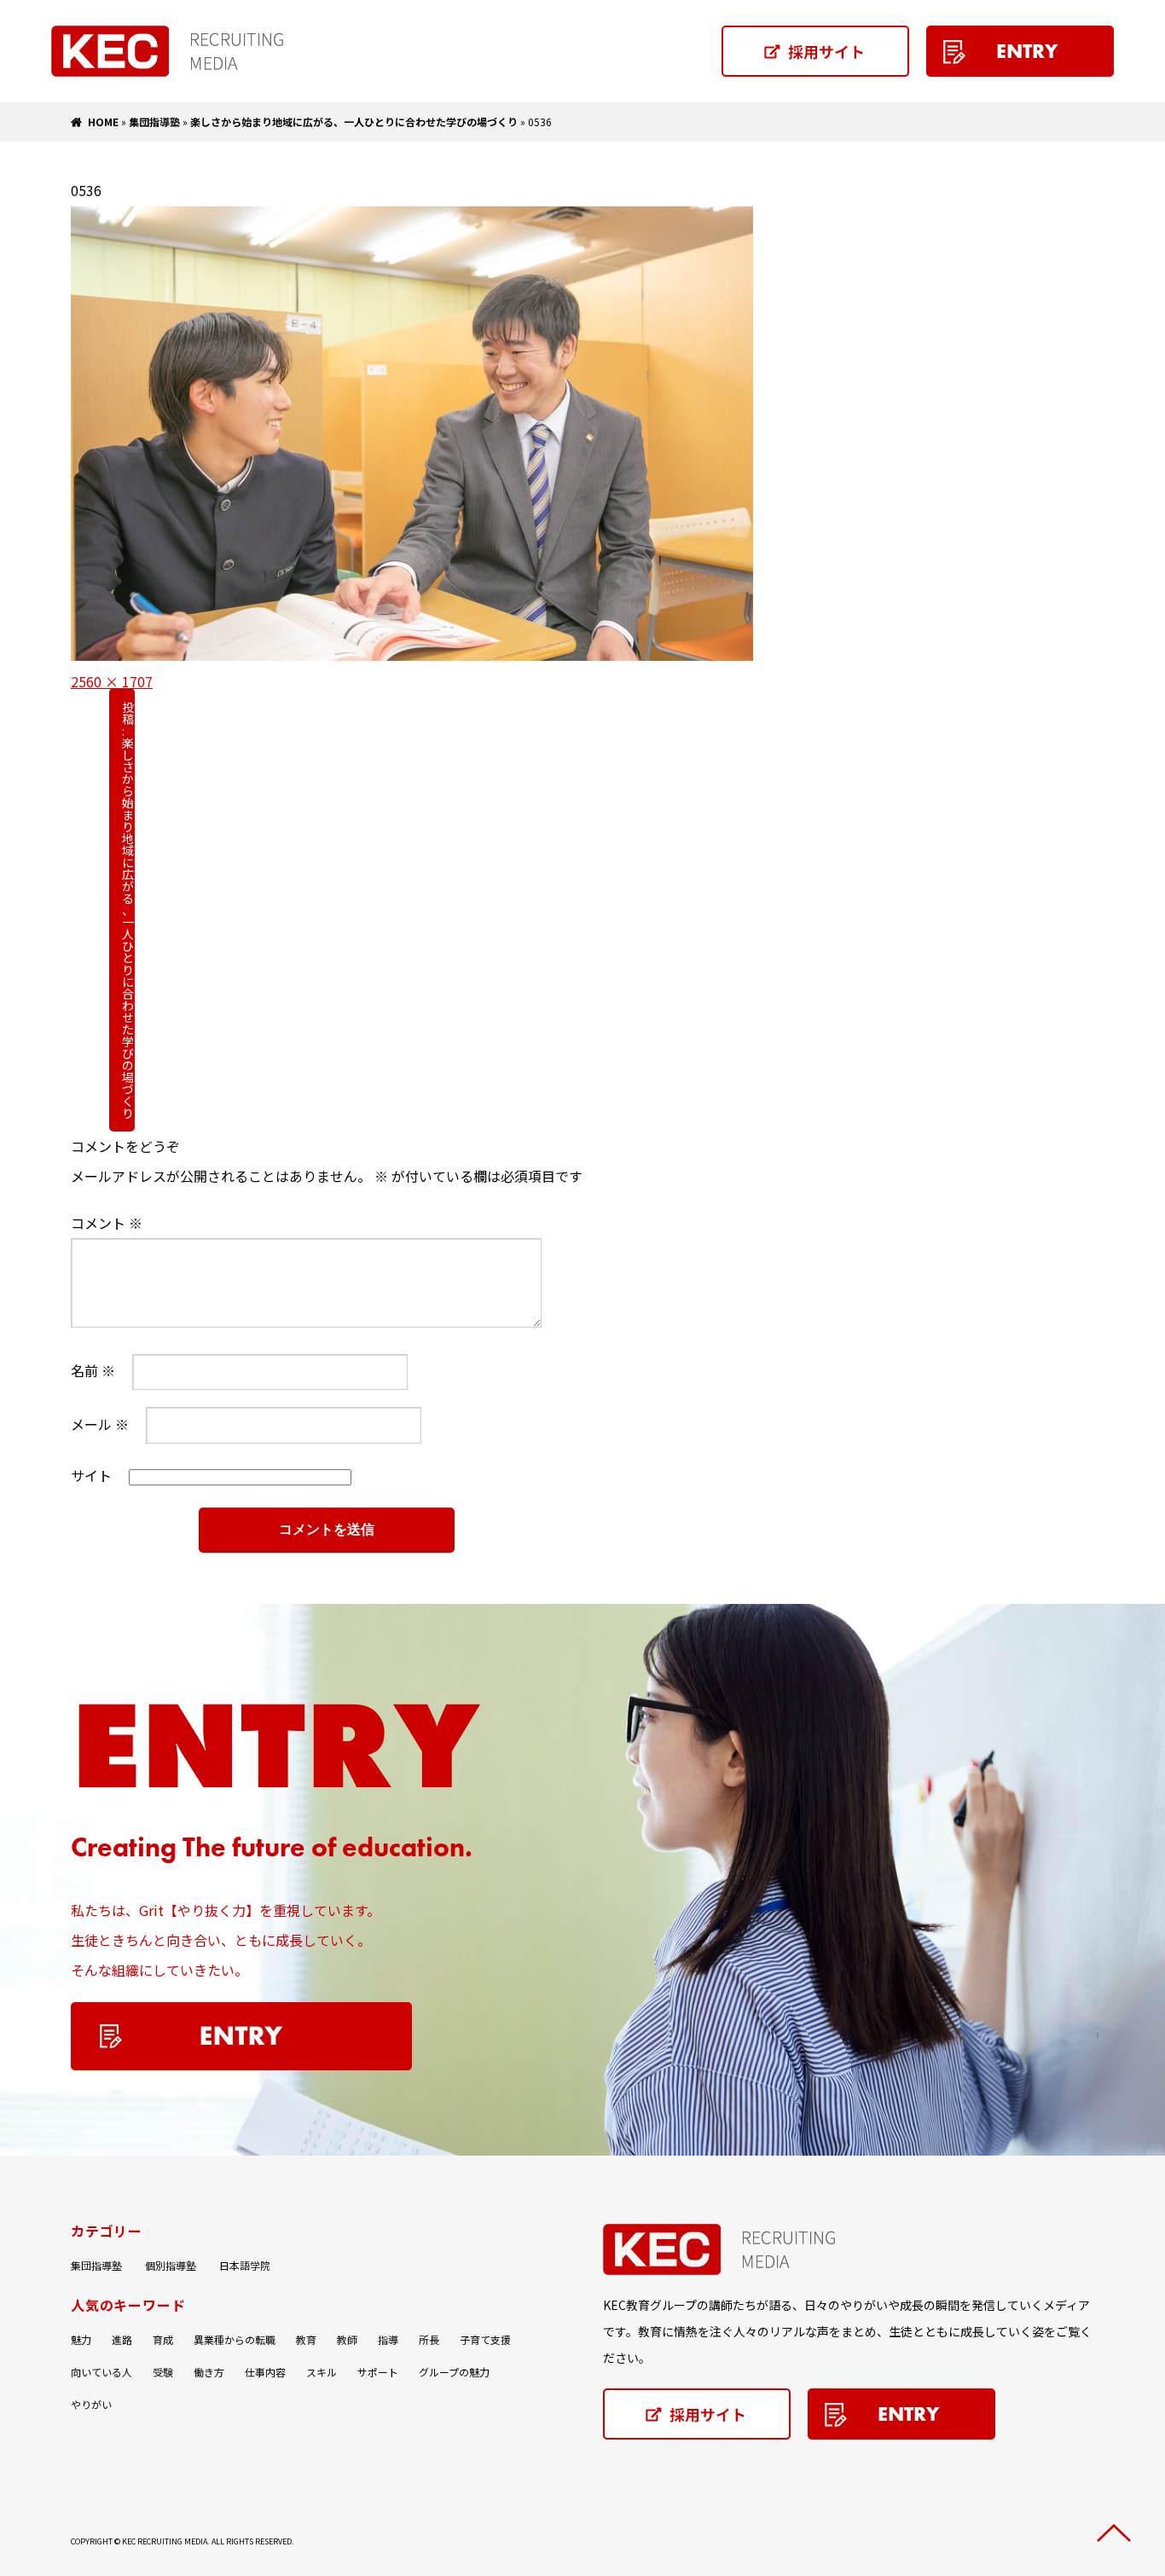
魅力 (81, 2339)
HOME (103, 122)
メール (100, 1424)
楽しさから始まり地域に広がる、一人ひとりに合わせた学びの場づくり (354, 122)
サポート (378, 2372)
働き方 (209, 2372)
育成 (163, 2339)
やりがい (91, 2404)
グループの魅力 (454, 2372)
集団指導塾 (154, 122)
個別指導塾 (171, 2265)
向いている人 (101, 2372)
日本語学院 (245, 2265)
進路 (122, 2339)
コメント (107, 1223)
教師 (347, 2339)
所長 (429, 2339)
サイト (91, 1475)
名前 (93, 1370)
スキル (322, 2372)
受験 (163, 2372)
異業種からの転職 (235, 2339)
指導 (388, 2339)
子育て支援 (485, 2339)
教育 (306, 2339)
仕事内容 (265, 2372)
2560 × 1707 (112, 681)
